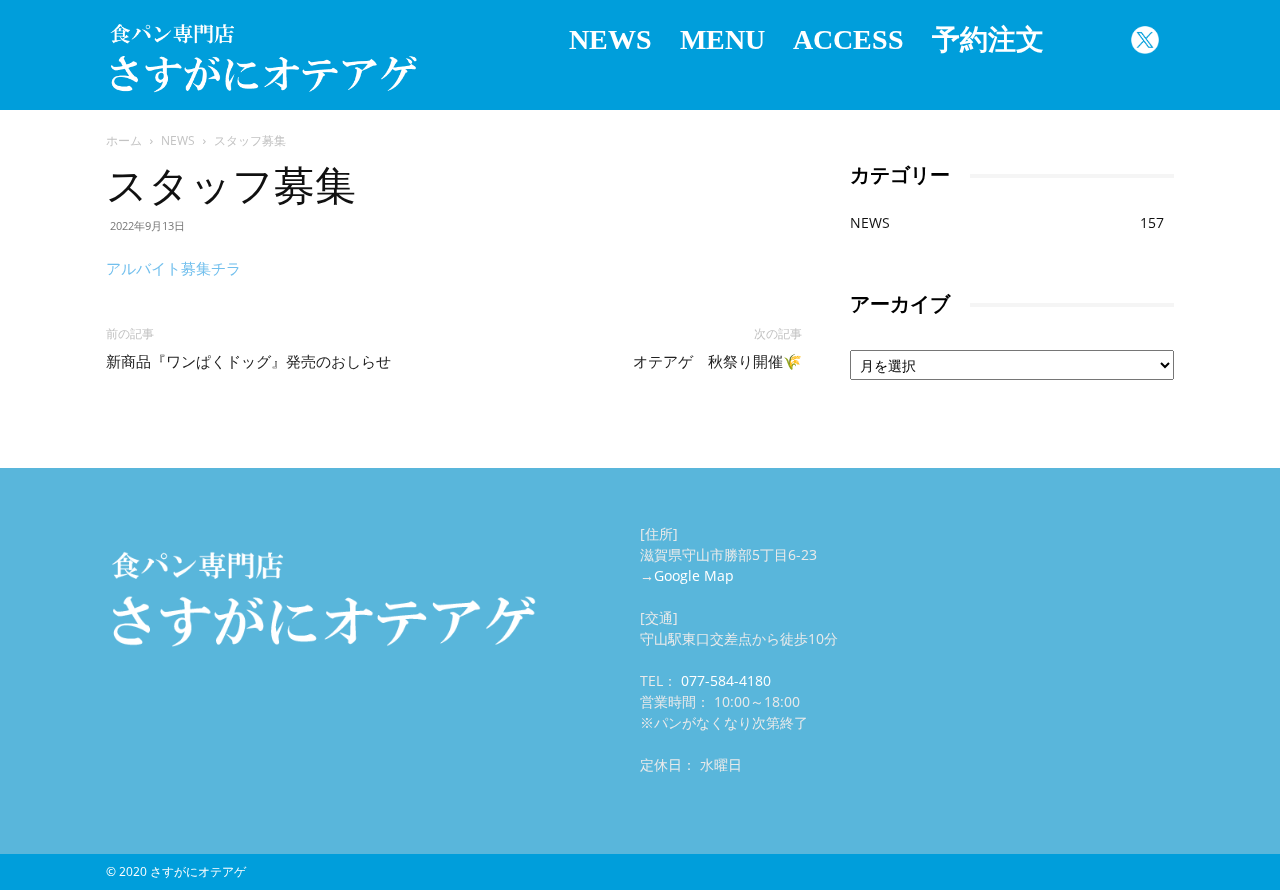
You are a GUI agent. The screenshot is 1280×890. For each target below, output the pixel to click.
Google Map (694, 575)
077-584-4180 (726, 680)
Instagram (1087, 40)
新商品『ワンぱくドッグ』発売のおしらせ (248, 362)
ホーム (124, 140)
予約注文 (988, 39)
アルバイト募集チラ (173, 268)
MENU (722, 39)
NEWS (610, 39)
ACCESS (848, 39)
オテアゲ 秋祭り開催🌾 (717, 362)
